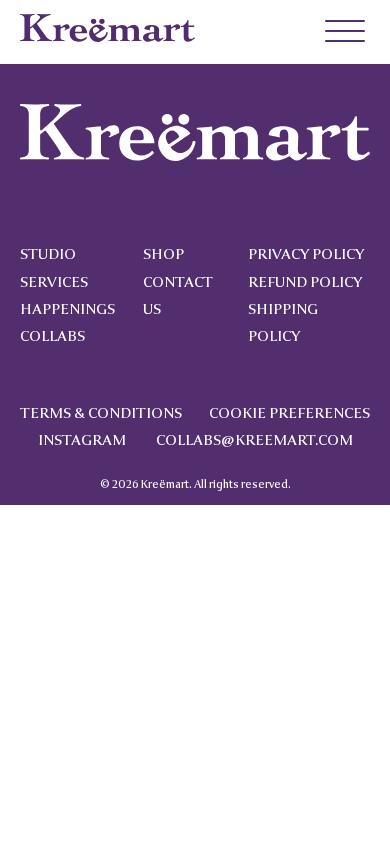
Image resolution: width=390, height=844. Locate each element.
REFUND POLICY (305, 282)
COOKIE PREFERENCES (289, 413)
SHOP (163, 254)
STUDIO (48, 254)
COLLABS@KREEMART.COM (254, 440)
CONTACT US (178, 296)
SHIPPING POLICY (283, 323)
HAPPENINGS (67, 309)
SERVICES (54, 282)
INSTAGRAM (82, 440)
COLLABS (52, 336)
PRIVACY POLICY (306, 254)
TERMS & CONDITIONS (101, 413)
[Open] (335, 32)
